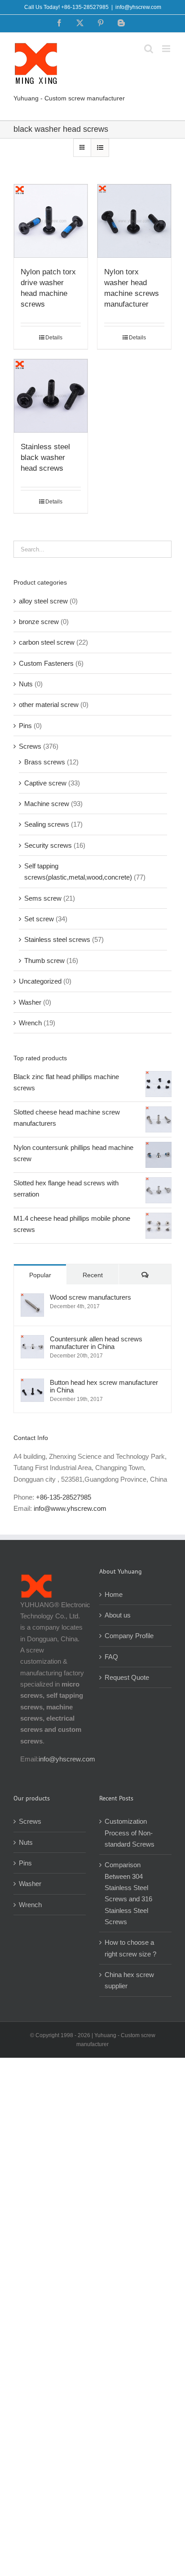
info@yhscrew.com (138, 7)
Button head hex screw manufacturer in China (104, 1386)
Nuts (26, 684)
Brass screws (45, 762)
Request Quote (127, 1677)
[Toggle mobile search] (149, 49)
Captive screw (45, 783)
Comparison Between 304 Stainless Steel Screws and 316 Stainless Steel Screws (128, 1893)
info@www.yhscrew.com (70, 1508)
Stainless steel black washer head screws (45, 458)
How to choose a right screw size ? (130, 1948)
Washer (30, 1002)
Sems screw (43, 898)
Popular (40, 1275)
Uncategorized (40, 981)
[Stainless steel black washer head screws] (51, 396)
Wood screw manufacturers (90, 1297)
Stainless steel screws (57, 939)
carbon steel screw (47, 642)
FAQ (111, 1657)
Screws (30, 746)
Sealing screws (47, 824)
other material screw (49, 705)
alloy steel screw (43, 601)
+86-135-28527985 (64, 1497)
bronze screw (39, 622)
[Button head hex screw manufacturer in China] (32, 1384)
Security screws (48, 845)
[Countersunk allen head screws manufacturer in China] (32, 1341)
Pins (25, 726)
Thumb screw (44, 961)
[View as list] (100, 148)
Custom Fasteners (46, 663)
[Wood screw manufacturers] (32, 1299)
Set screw (39, 919)
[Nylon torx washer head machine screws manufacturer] (134, 221)
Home (114, 1594)
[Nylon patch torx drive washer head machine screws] (51, 221)
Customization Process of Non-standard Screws (130, 1833)
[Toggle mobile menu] (167, 49)
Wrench (30, 1023)
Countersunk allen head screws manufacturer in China (96, 1343)
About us (118, 1615)
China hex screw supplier (129, 1980)
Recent (93, 1275)
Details (54, 338)
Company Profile (129, 1636)
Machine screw (47, 804)
